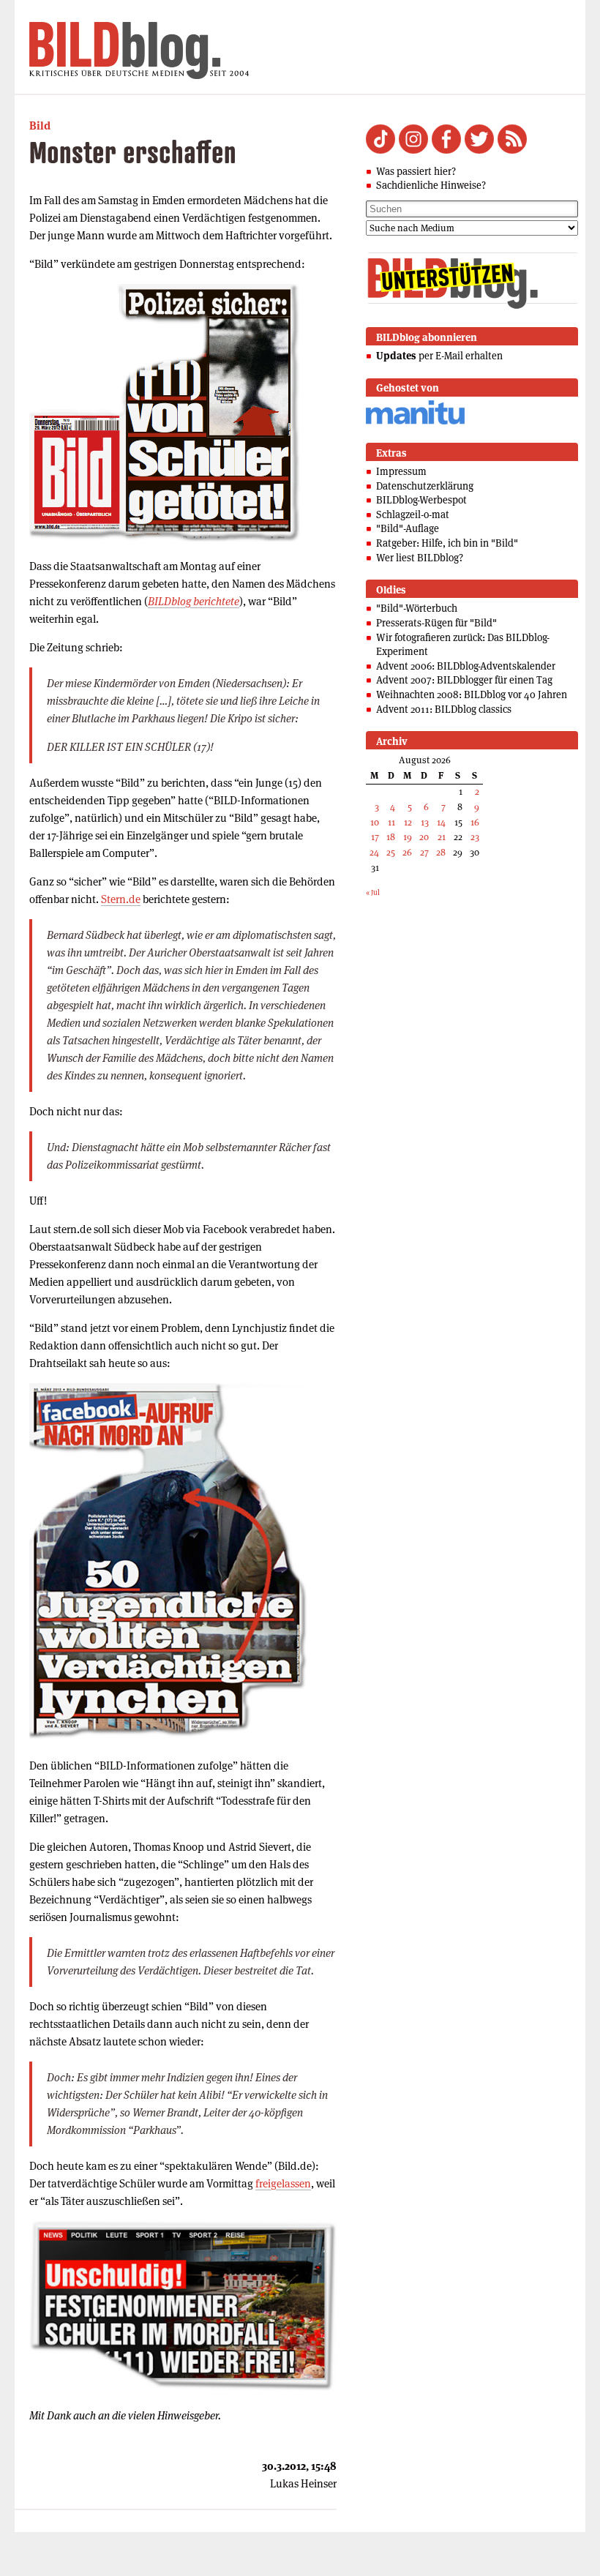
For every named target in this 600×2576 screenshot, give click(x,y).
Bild (40, 126)
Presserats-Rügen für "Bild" (436, 623)
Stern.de (121, 899)
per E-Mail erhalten (439, 356)
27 (424, 852)
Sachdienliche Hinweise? (431, 185)
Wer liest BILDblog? (420, 558)
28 (441, 852)
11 (391, 822)
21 (442, 837)
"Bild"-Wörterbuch (417, 608)
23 (475, 837)
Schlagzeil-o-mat (413, 514)
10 (375, 822)
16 (475, 822)
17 (375, 837)
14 (441, 822)
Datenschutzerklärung (425, 486)
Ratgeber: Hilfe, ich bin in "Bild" (447, 543)
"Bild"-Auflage (408, 528)
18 (391, 837)
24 (374, 852)
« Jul (373, 892)
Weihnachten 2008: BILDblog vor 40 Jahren (472, 694)
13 (425, 822)
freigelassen (283, 2183)
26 (407, 852)
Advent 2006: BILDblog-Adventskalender (466, 666)
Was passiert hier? (416, 171)
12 (408, 822)
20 (424, 837)
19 (408, 837)
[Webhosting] (415, 422)
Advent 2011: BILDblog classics (444, 709)
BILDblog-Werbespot (421, 500)
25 (391, 852)
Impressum (401, 471)
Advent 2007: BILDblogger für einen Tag (464, 680)
